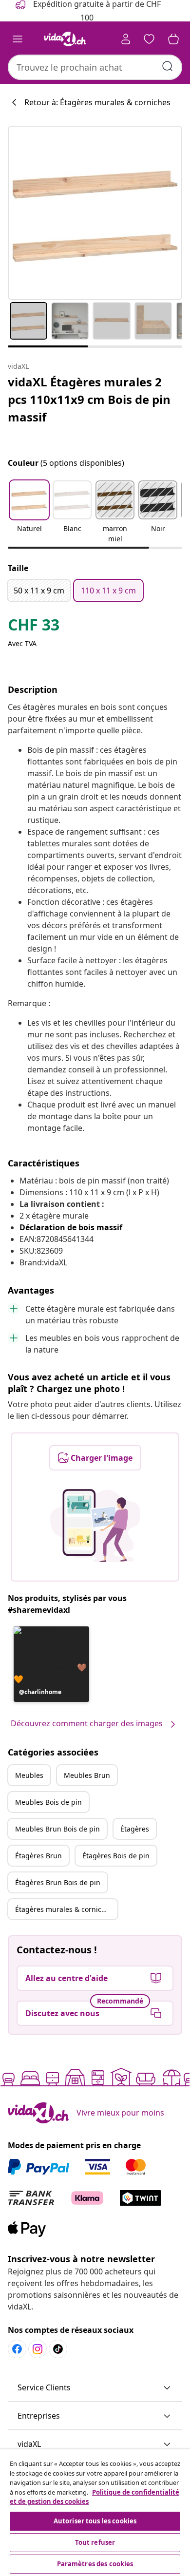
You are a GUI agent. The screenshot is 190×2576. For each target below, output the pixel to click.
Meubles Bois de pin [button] (48, 1802)
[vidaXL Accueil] (65, 39)
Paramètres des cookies (95, 2564)
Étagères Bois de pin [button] (116, 1856)
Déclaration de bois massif (71, 1227)
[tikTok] (58, 2349)
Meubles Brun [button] (87, 1775)
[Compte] (126, 39)
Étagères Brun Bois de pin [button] (58, 1882)
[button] (29, 513)
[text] (34, 627)
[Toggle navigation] (18, 39)
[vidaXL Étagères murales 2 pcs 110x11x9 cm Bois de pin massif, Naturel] (95, 213)
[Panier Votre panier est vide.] (173, 39)
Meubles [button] (29, 1775)
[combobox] (95, 67)
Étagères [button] (135, 1829)
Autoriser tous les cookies (95, 2521)
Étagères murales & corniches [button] (64, 1909)
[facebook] (17, 2349)
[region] (95, 2513)
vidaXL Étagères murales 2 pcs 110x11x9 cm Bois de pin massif (89, 399)
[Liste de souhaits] (149, 39)
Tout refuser (95, 2542)
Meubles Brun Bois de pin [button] (57, 1829)
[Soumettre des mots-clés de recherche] (168, 66)
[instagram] (38, 2349)
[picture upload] (95, 1526)
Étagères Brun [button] (38, 1856)
